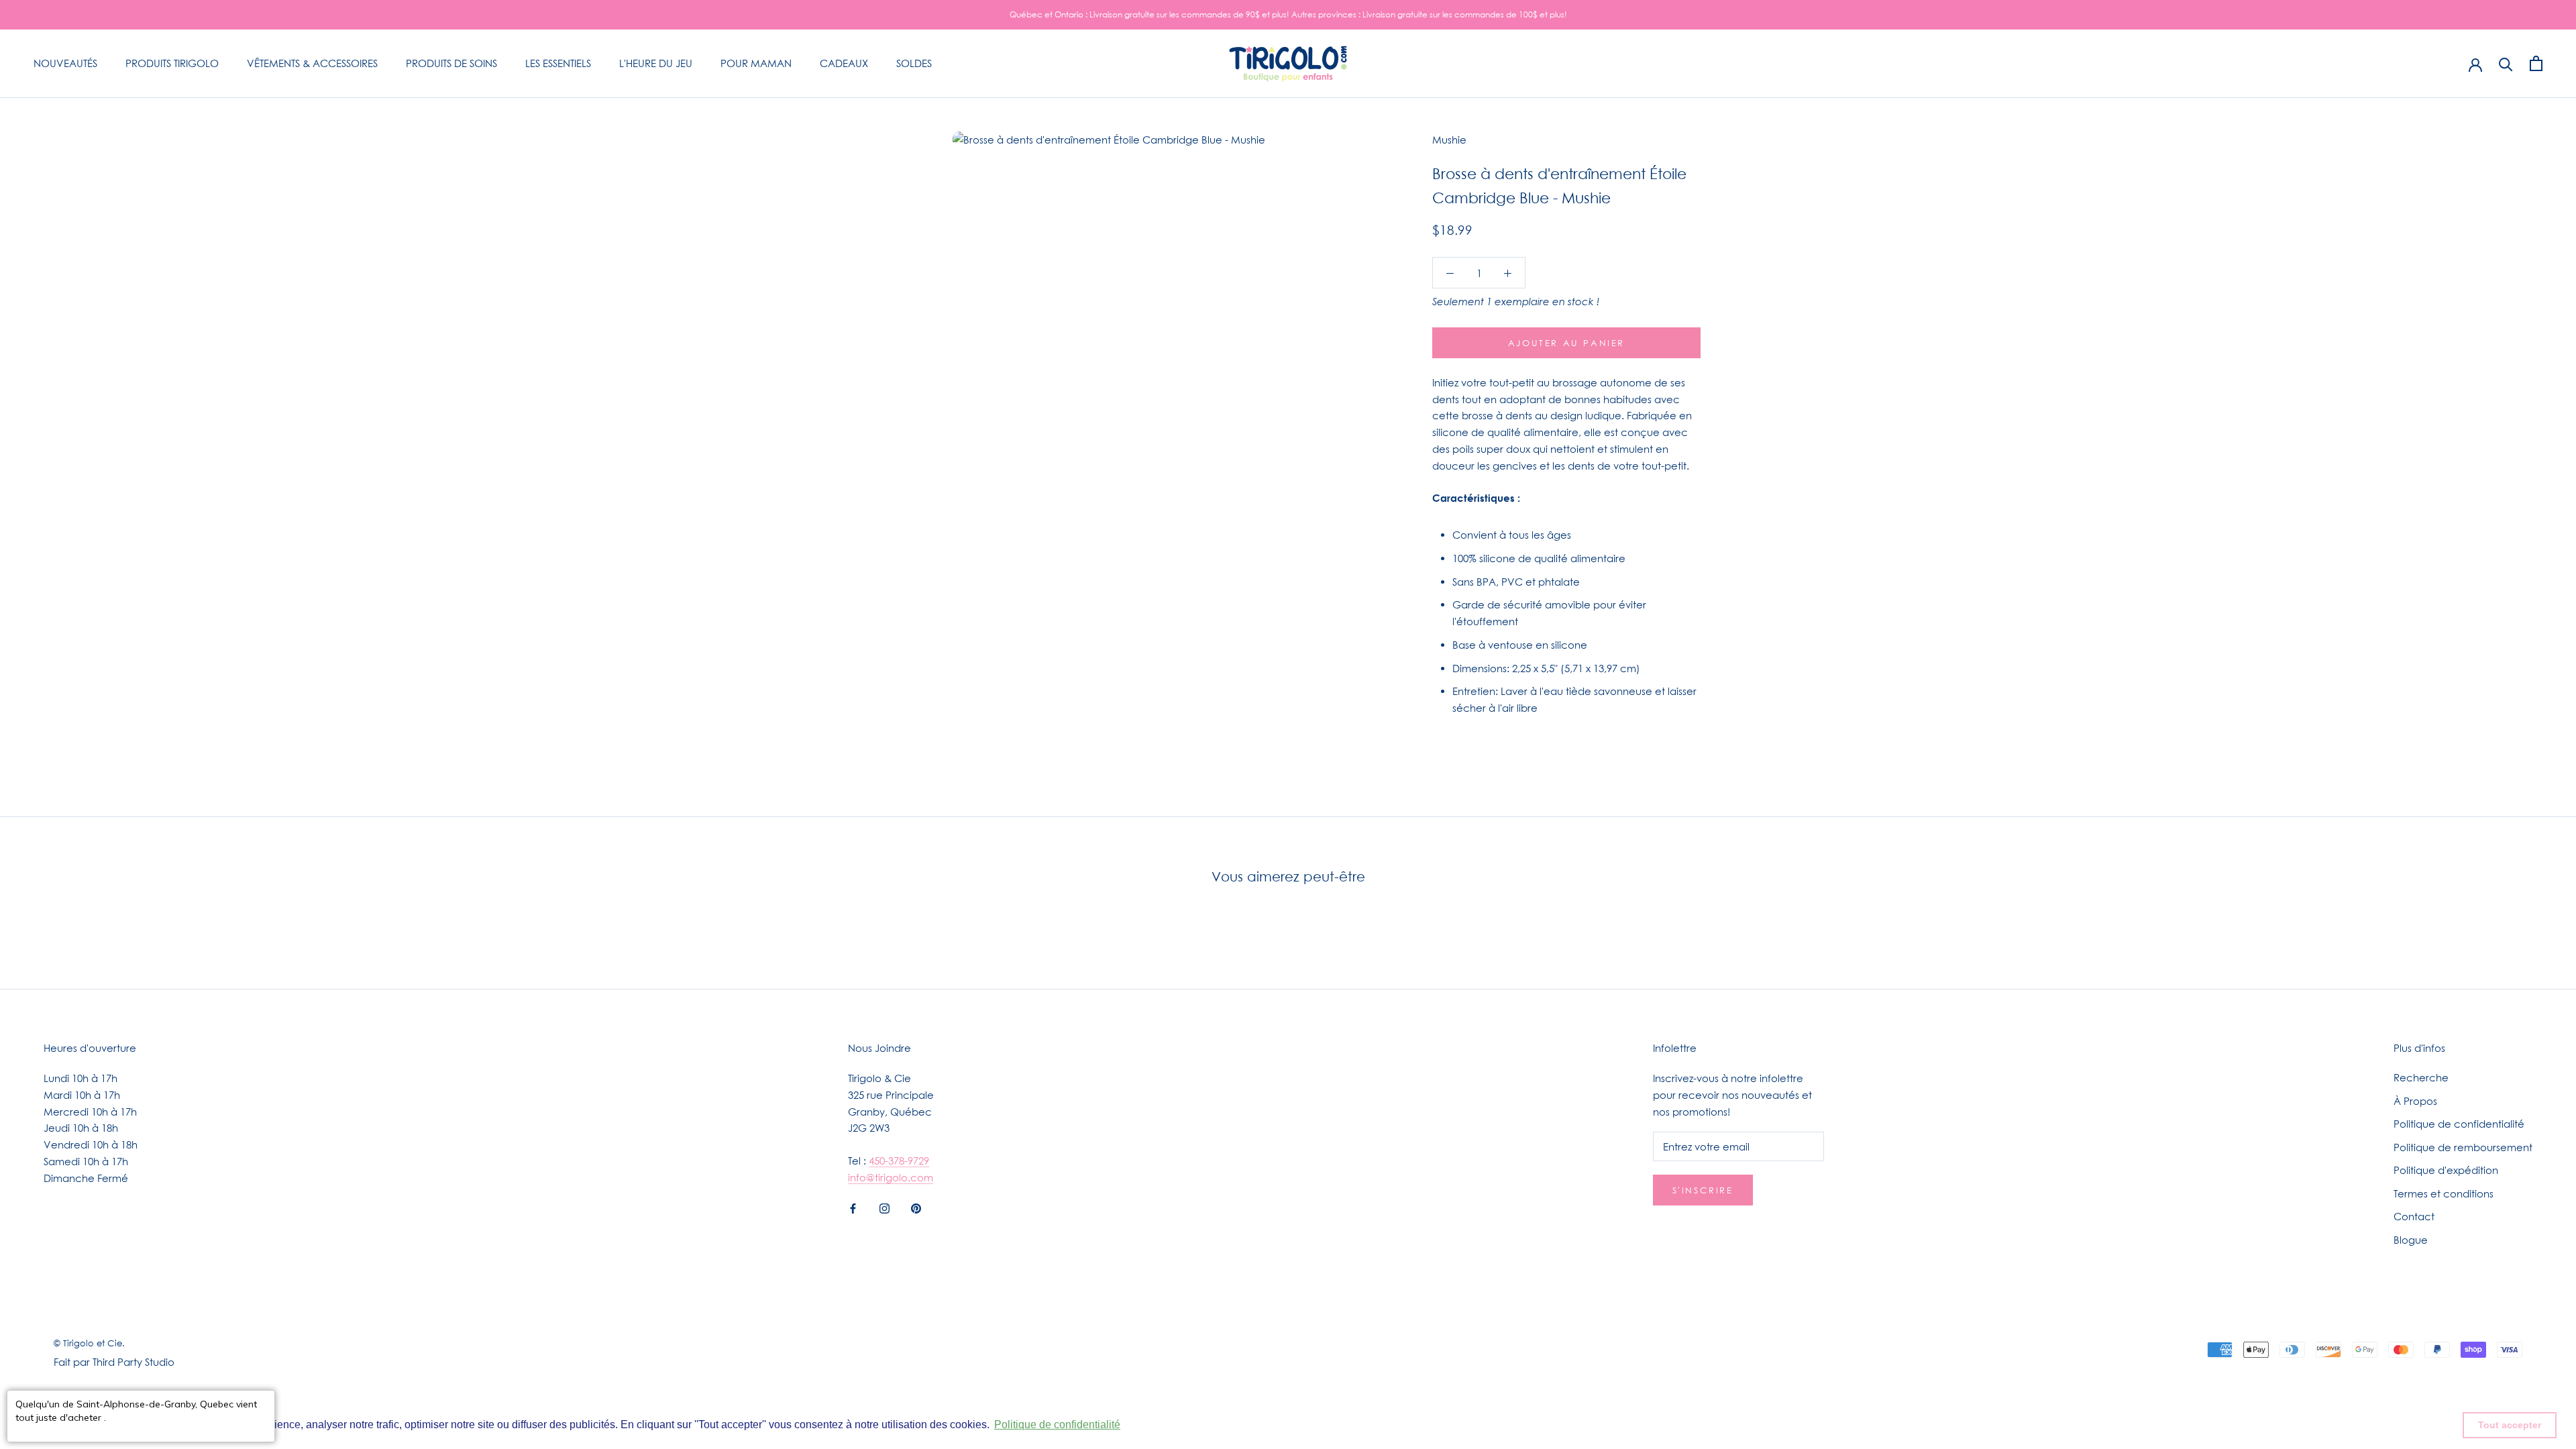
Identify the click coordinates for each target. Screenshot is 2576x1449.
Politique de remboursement (2463, 1147)
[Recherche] (2506, 63)
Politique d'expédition (2446, 1170)
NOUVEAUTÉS (65, 63)
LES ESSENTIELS (558, 63)
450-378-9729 (899, 1161)
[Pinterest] (916, 1208)
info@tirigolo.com (891, 1177)
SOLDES (914, 63)
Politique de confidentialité (2459, 1124)
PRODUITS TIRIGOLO (172, 63)
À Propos (2415, 1101)
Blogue (2411, 1240)
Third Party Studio (133, 1362)
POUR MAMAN (756, 63)
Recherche (2421, 1077)
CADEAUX (844, 63)
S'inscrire (1703, 1190)
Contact (2414, 1216)
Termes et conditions (2444, 1193)
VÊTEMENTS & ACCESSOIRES (312, 63)
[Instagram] (884, 1208)
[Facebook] (853, 1208)
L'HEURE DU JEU (656, 63)
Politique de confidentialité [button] (1057, 1425)
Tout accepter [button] (2510, 1425)
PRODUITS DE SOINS (451, 63)
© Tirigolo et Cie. (89, 1343)
